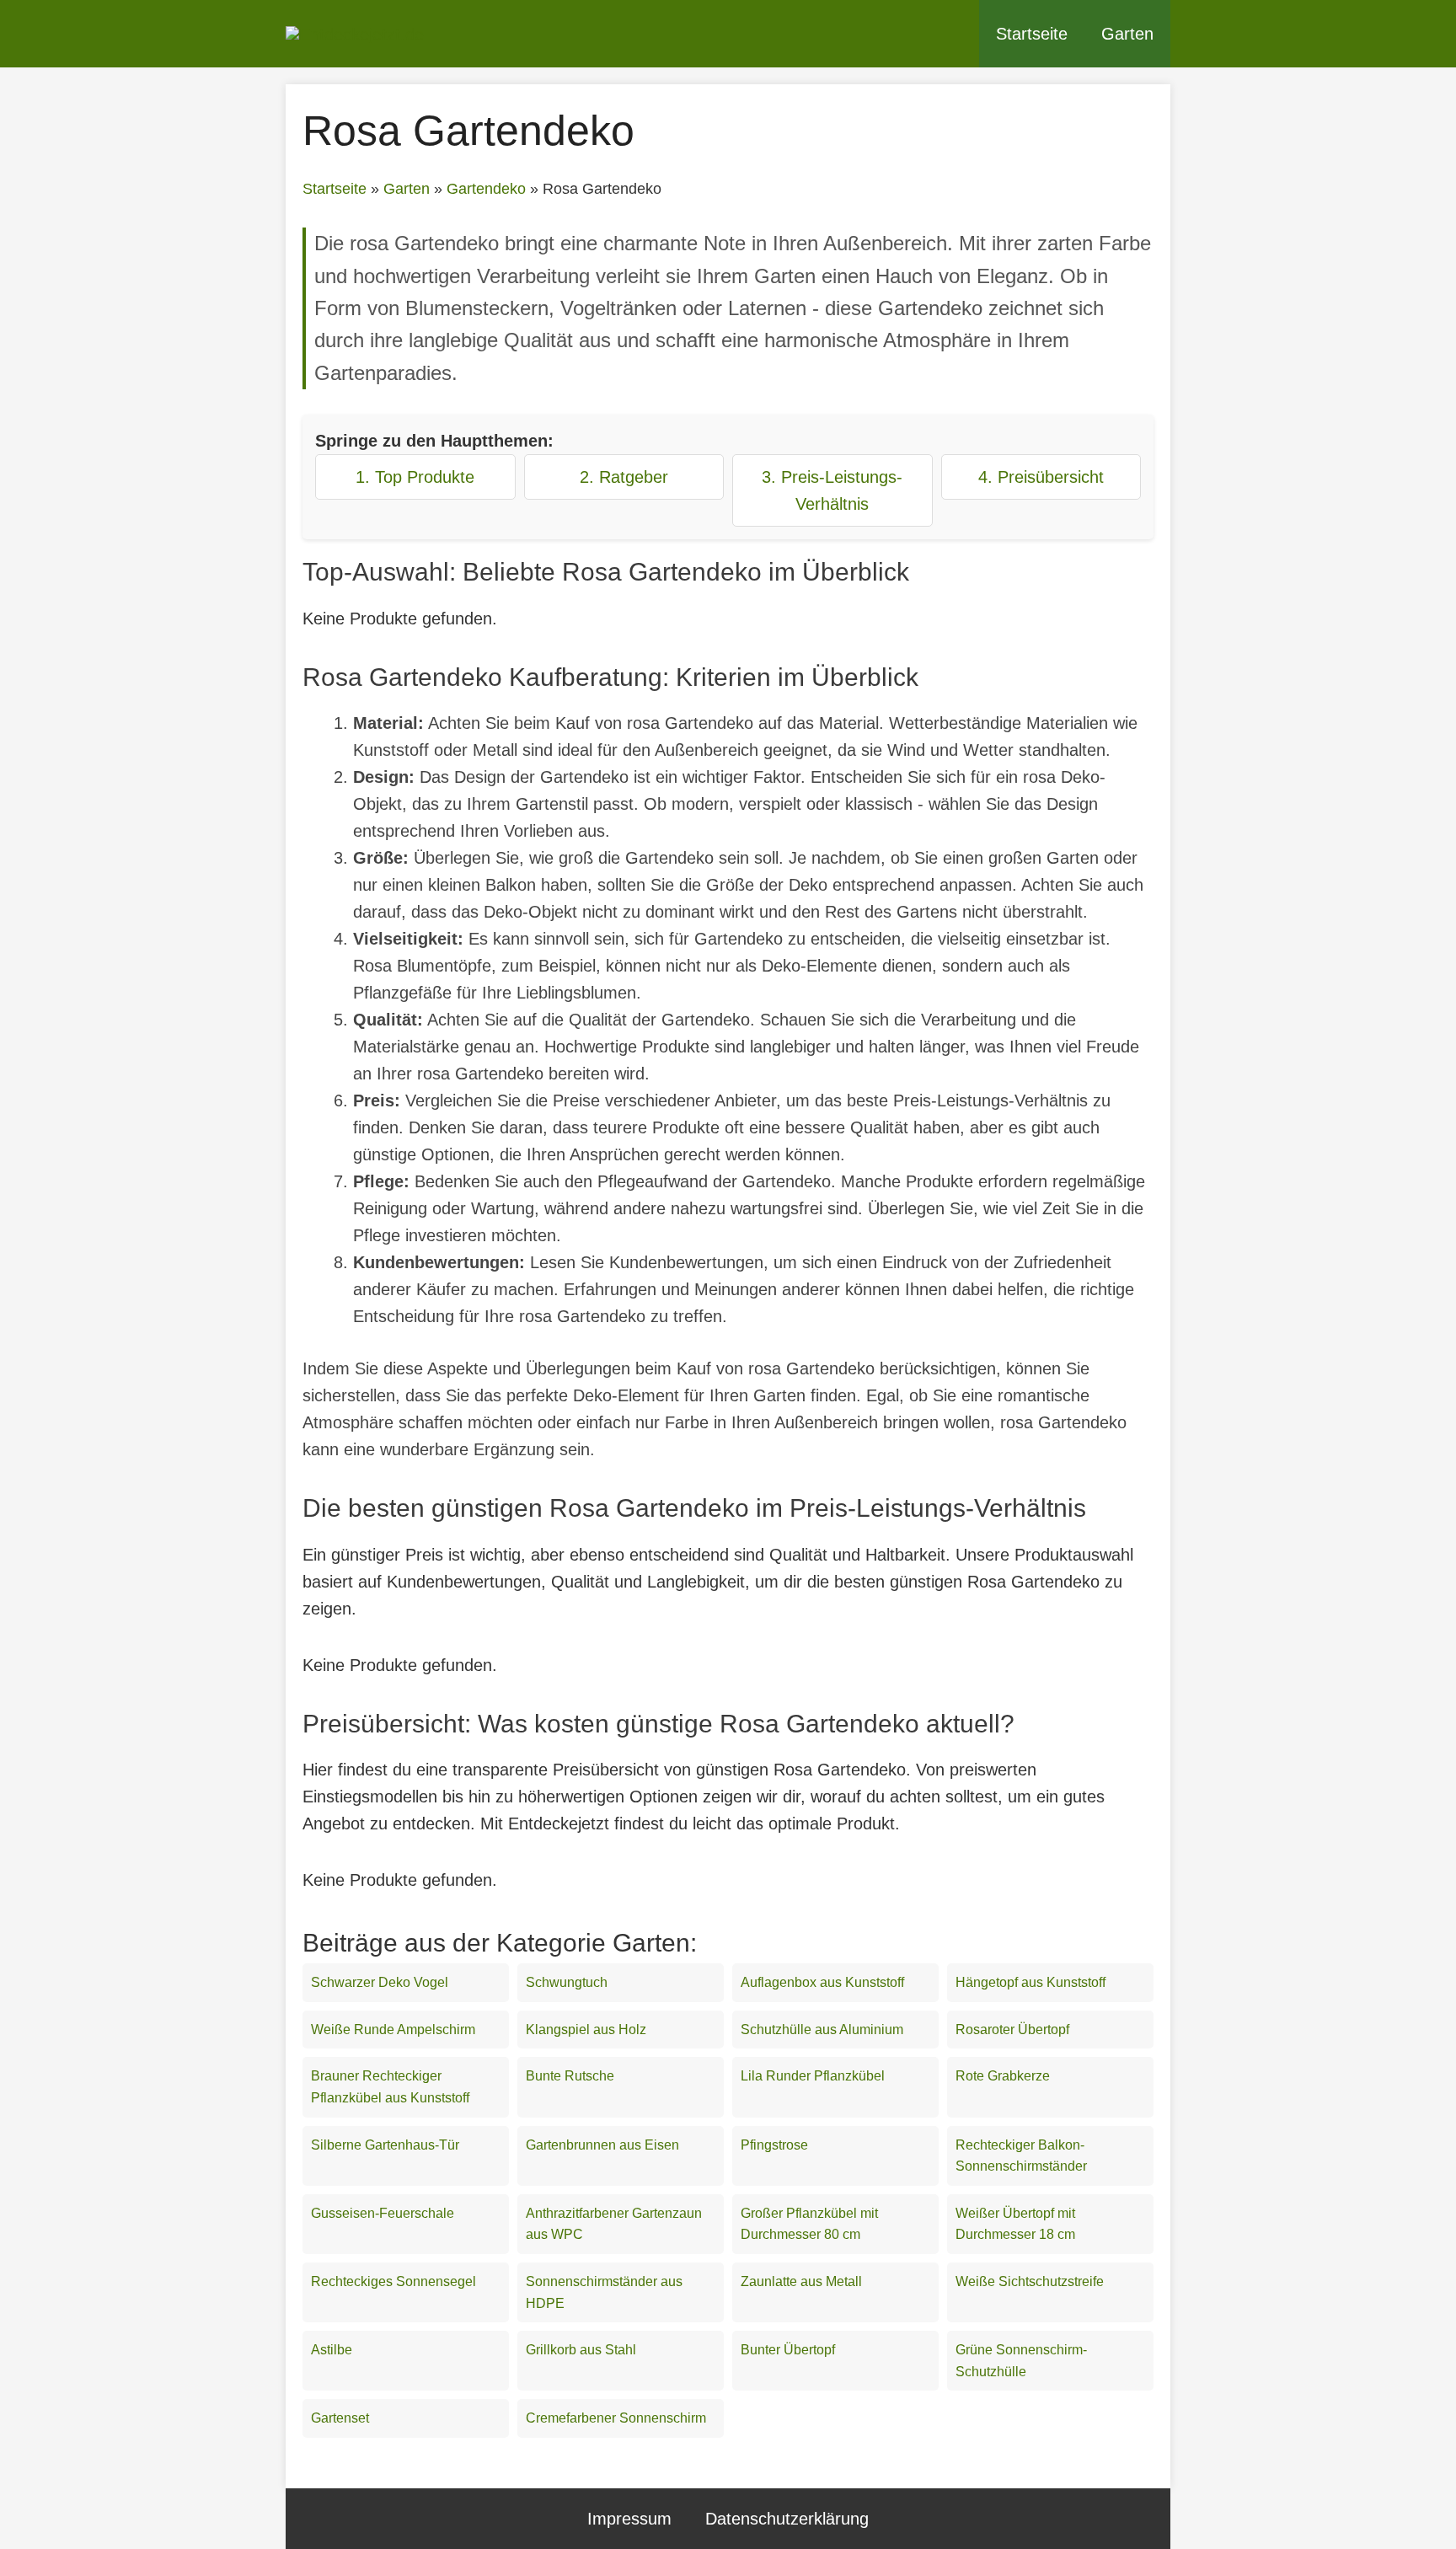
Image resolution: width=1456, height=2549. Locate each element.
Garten (1127, 34)
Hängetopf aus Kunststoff (1030, 1982)
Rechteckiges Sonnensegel (393, 2281)
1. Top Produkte (415, 477)
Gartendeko (486, 189)
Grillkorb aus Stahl (581, 2350)
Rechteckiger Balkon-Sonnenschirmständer (1021, 2156)
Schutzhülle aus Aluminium (822, 2030)
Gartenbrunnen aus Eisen (602, 2145)
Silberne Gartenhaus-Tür (385, 2145)
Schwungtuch (567, 1982)
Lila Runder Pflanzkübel (813, 2076)
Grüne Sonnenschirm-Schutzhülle (1021, 2361)
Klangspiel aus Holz (586, 2030)
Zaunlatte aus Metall (801, 2281)
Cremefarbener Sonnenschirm (616, 2418)
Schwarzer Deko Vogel (380, 1982)
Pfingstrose (774, 2145)
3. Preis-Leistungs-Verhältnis (832, 490)
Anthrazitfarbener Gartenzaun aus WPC (614, 2224)
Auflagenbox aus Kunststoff (822, 1982)
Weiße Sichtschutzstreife (1030, 2281)
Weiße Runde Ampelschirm (393, 2030)
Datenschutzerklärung (787, 2519)
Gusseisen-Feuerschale (383, 2213)
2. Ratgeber (624, 477)
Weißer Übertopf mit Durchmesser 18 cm (1015, 2224)
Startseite (1032, 34)
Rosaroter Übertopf (1012, 2030)
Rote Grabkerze (1003, 2076)
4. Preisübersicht (1041, 477)
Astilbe (332, 2350)
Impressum (629, 2519)
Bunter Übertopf (788, 2350)
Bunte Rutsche (570, 2076)
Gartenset (340, 2418)
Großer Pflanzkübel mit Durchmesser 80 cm (809, 2224)
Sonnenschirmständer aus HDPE (604, 2292)
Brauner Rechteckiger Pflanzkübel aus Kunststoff (390, 2087)
